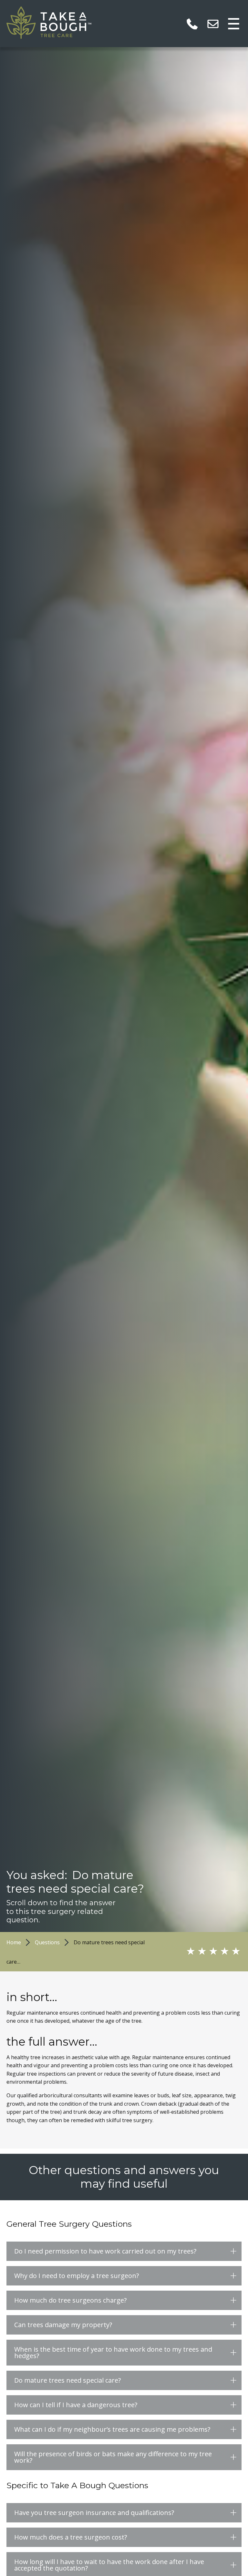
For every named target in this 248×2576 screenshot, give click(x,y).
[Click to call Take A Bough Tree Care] (192, 23)
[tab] (124, 2251)
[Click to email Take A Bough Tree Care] (213, 23)
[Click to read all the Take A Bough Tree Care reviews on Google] (207, 1952)
